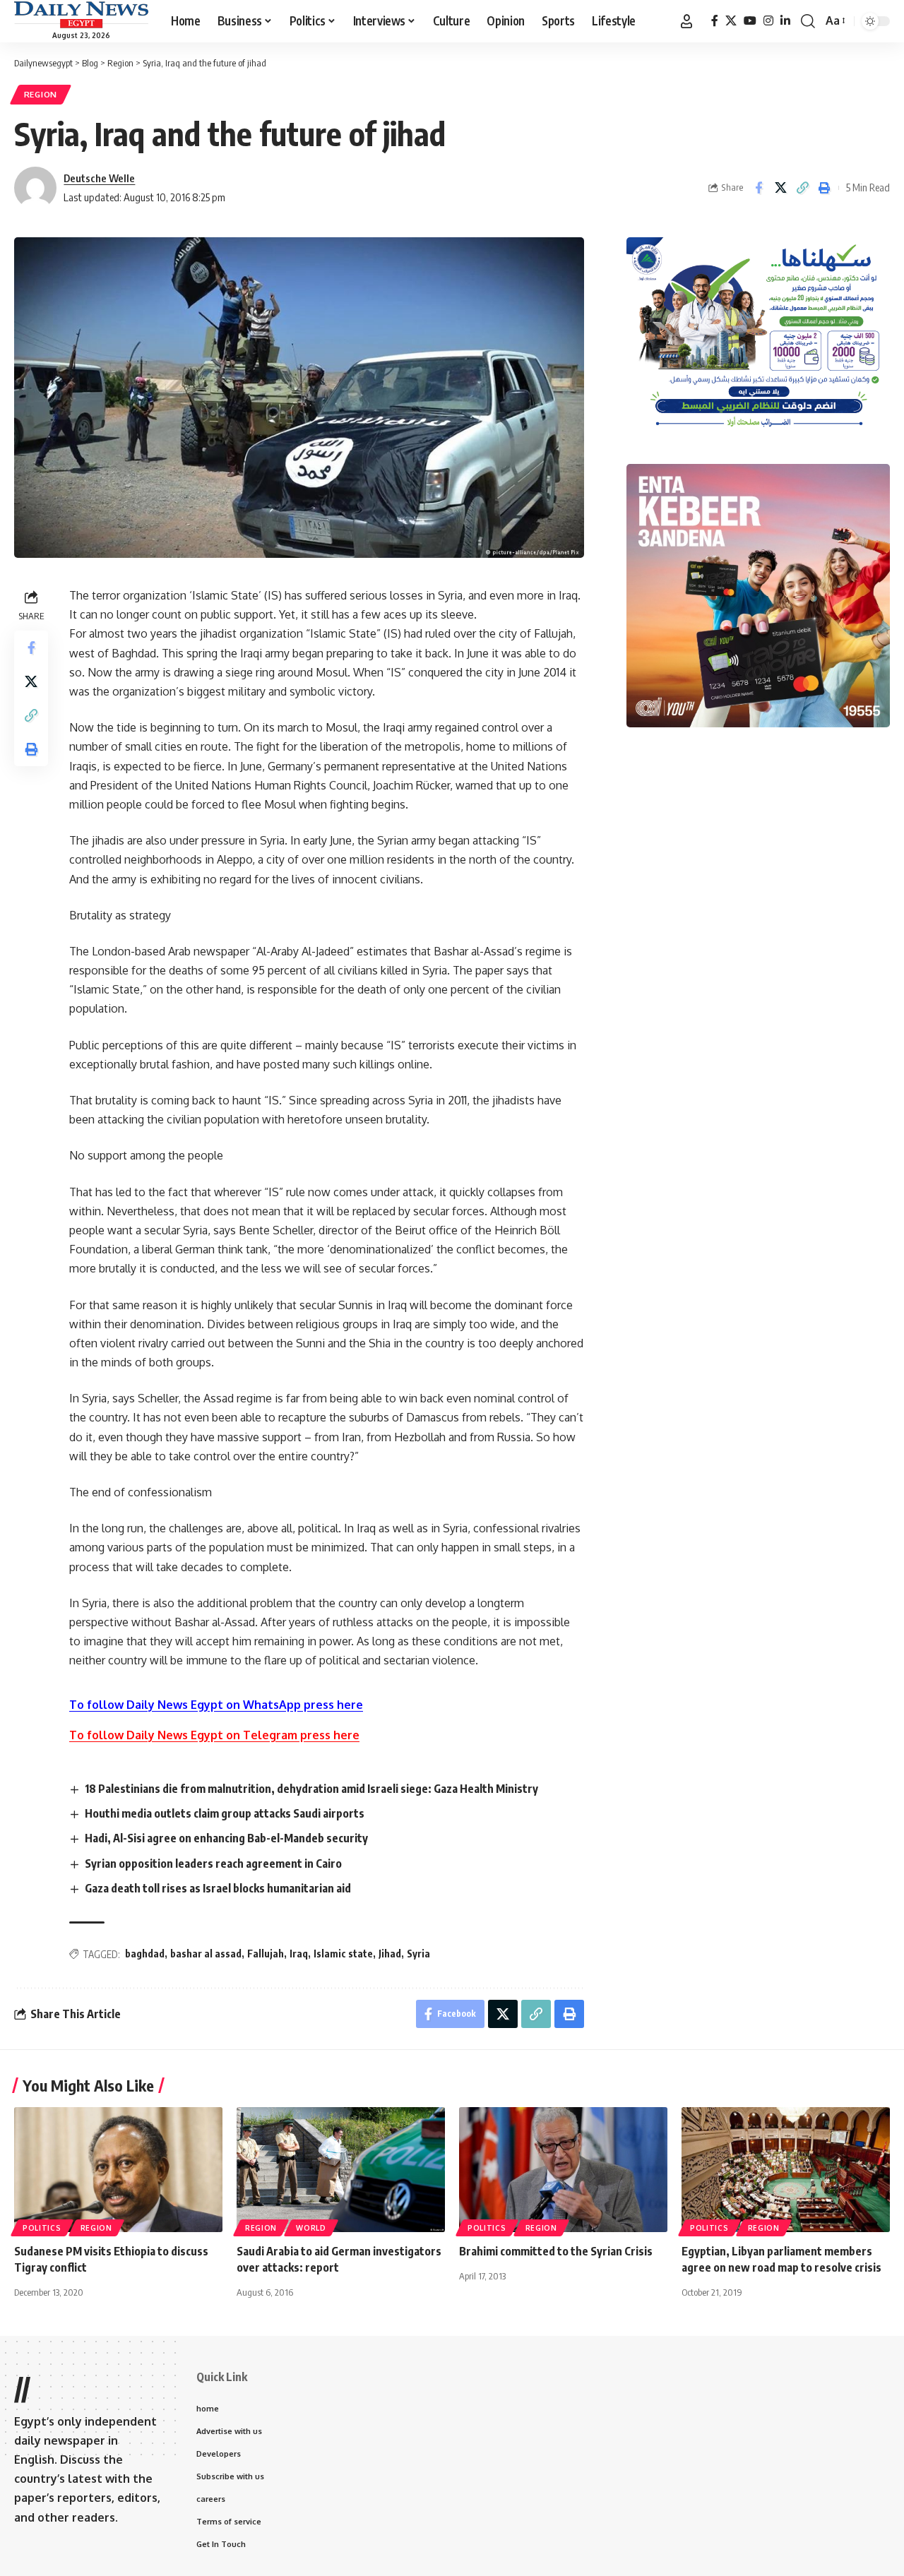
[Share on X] (780, 188)
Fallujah (266, 1954)
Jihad (390, 1954)
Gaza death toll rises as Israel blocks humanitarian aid (218, 1888)
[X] (731, 21)
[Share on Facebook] (759, 188)
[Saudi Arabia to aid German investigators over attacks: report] (341, 2170)
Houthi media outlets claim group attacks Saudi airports (225, 1813)
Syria (418, 1954)
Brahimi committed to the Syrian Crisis (556, 2251)
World (311, 2228)
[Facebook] (715, 21)
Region (41, 94)
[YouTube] (750, 21)
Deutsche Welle (99, 178)
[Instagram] (768, 21)
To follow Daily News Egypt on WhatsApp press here (216, 1705)
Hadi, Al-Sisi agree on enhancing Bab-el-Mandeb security (226, 1838)
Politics (42, 2228)
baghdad (145, 1954)
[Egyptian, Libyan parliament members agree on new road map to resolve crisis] (786, 2170)
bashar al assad (206, 1954)
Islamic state (343, 1954)
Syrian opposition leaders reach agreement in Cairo (213, 1864)
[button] (686, 21)
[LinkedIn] (785, 21)
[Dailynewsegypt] (81, 15)
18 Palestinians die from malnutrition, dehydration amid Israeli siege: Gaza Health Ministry (311, 1789)
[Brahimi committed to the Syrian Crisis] (563, 2170)
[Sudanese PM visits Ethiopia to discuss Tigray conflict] (118, 2170)
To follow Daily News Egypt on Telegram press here (214, 1735)
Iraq (299, 1954)
